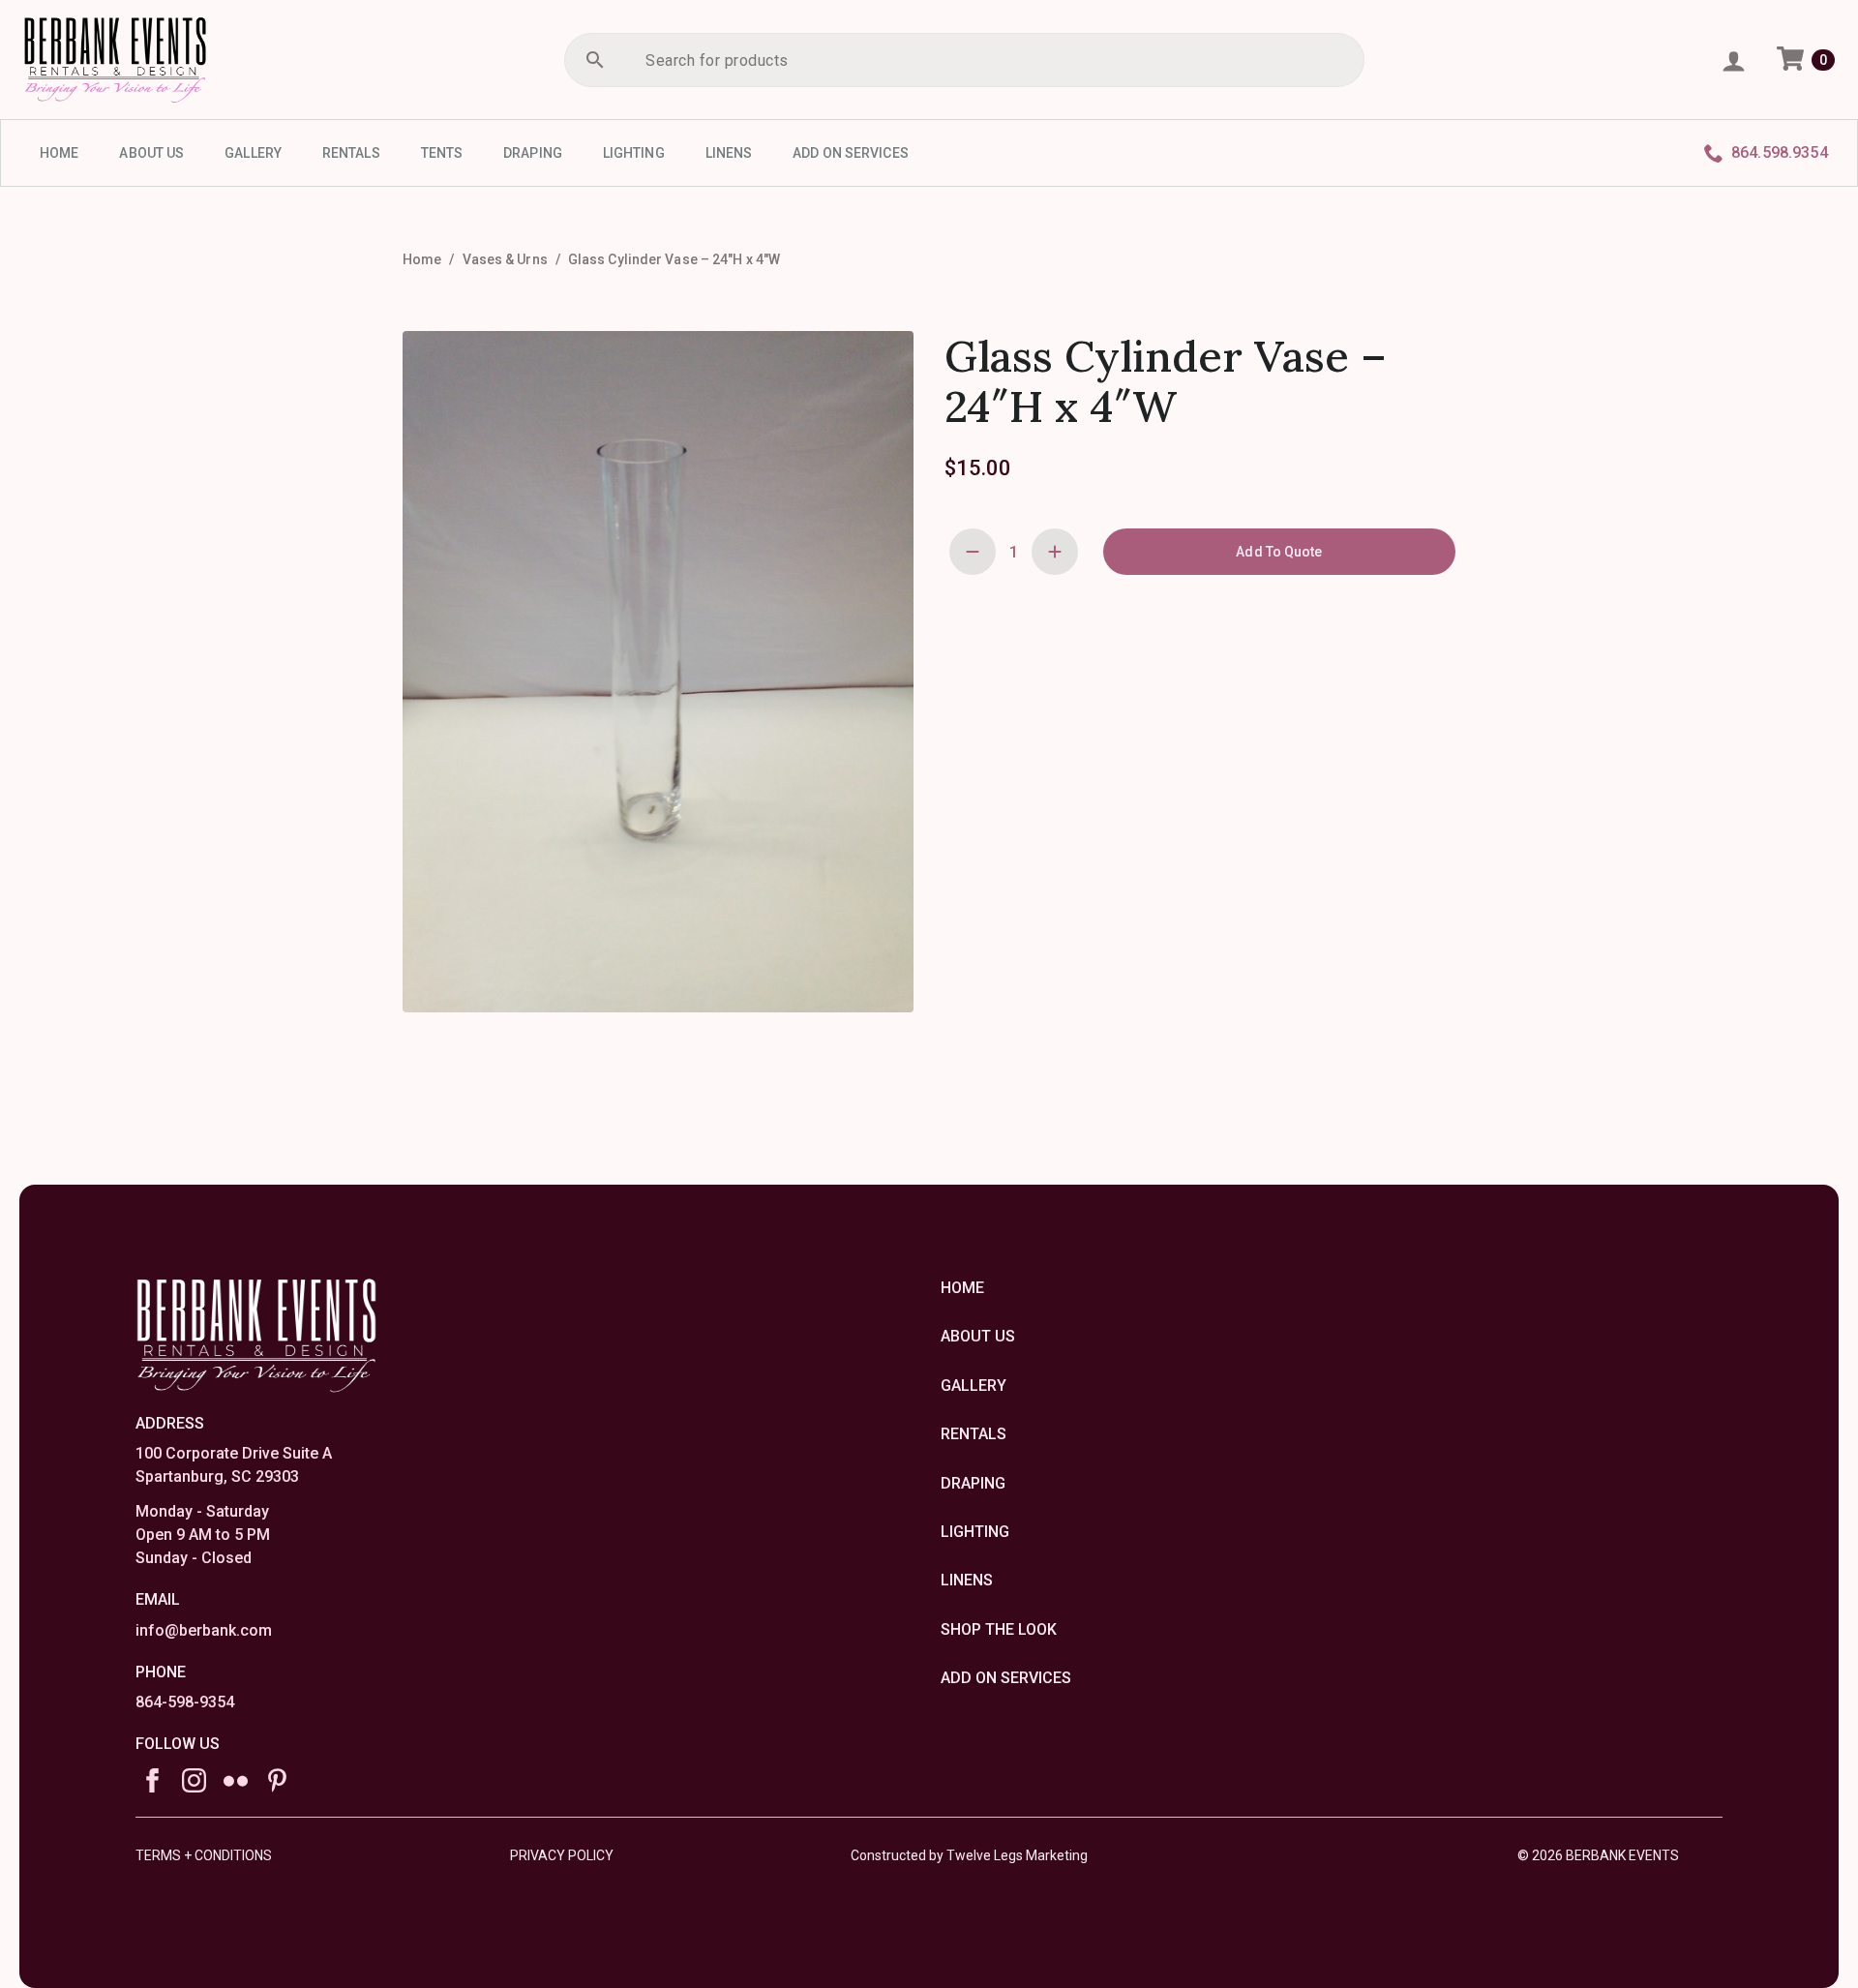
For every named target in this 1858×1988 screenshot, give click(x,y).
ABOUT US (151, 153)
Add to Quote (1279, 552)
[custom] (236, 1780)
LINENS (729, 153)
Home (422, 259)
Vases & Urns (505, 259)
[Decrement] (973, 552)
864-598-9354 (185, 1702)
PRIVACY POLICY (562, 1855)
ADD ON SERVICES (851, 153)
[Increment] (1055, 552)
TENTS (442, 153)
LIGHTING (634, 153)
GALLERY (253, 153)
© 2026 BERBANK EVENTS (1598, 1855)
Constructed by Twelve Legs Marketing (969, 1855)
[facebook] (152, 1780)
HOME (59, 153)
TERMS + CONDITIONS (204, 1855)
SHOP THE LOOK (999, 1629)
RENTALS (351, 153)
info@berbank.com (204, 1630)
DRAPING (533, 153)
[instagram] (194, 1780)
